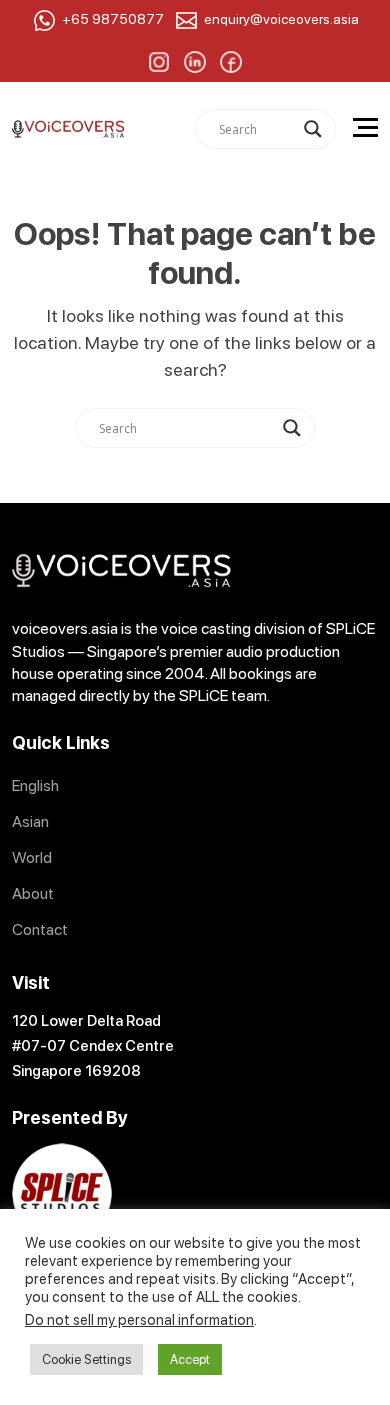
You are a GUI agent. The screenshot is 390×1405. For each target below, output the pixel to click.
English (35, 785)
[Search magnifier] (313, 129)
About (33, 893)
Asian (30, 821)
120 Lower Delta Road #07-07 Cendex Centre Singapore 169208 (93, 1046)
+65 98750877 (113, 19)
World (32, 857)
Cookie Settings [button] (86, 1359)
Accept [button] (190, 1359)
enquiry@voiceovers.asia (281, 19)
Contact (40, 929)
